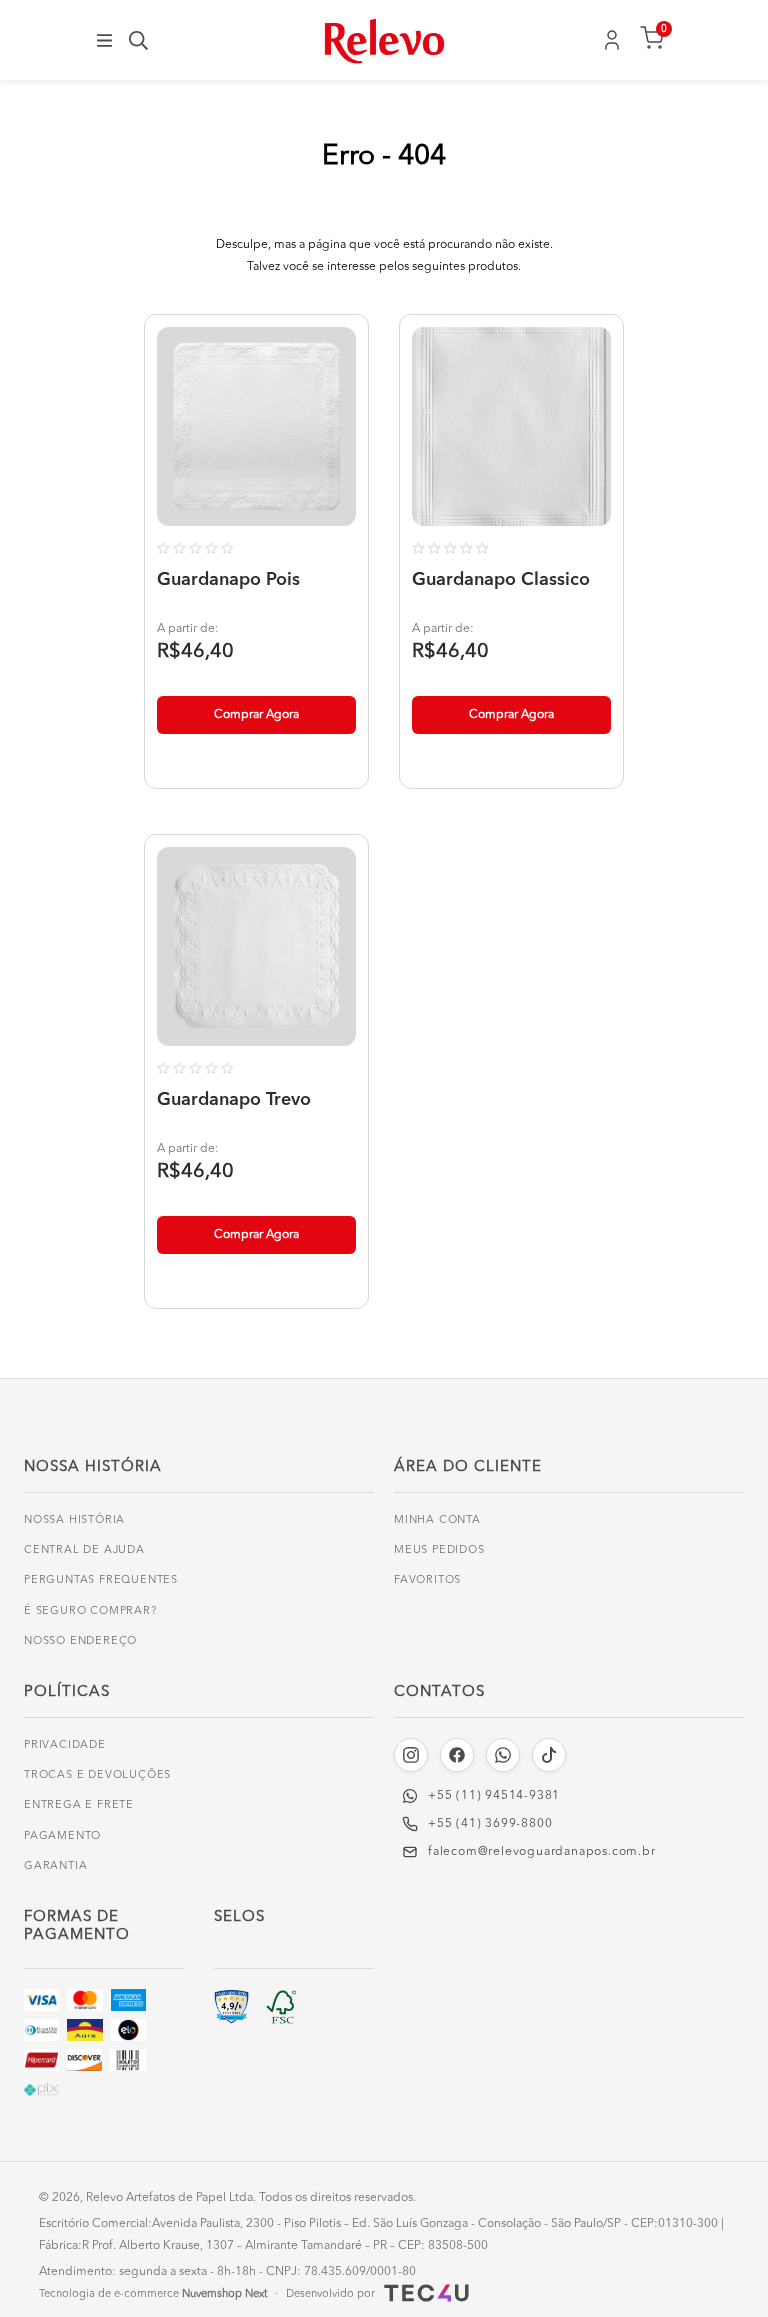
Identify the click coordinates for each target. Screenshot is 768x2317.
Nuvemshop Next (224, 2294)
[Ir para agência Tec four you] (424, 2293)
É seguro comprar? (90, 1611)
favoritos (427, 1580)
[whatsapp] (503, 1755)
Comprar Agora (256, 715)
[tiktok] (549, 1755)
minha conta (437, 1520)
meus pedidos (439, 1550)
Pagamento (62, 1836)
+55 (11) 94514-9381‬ (494, 1796)
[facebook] (457, 1755)
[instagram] (411, 1755)
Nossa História (74, 1520)
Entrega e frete (79, 1805)
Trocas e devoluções (97, 1775)
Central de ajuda (84, 1550)
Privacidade (65, 1745)
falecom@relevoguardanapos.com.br (542, 1852)
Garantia (55, 1866)
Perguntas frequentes (101, 1580)
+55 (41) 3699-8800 (490, 1824)
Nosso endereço (80, 1641)
